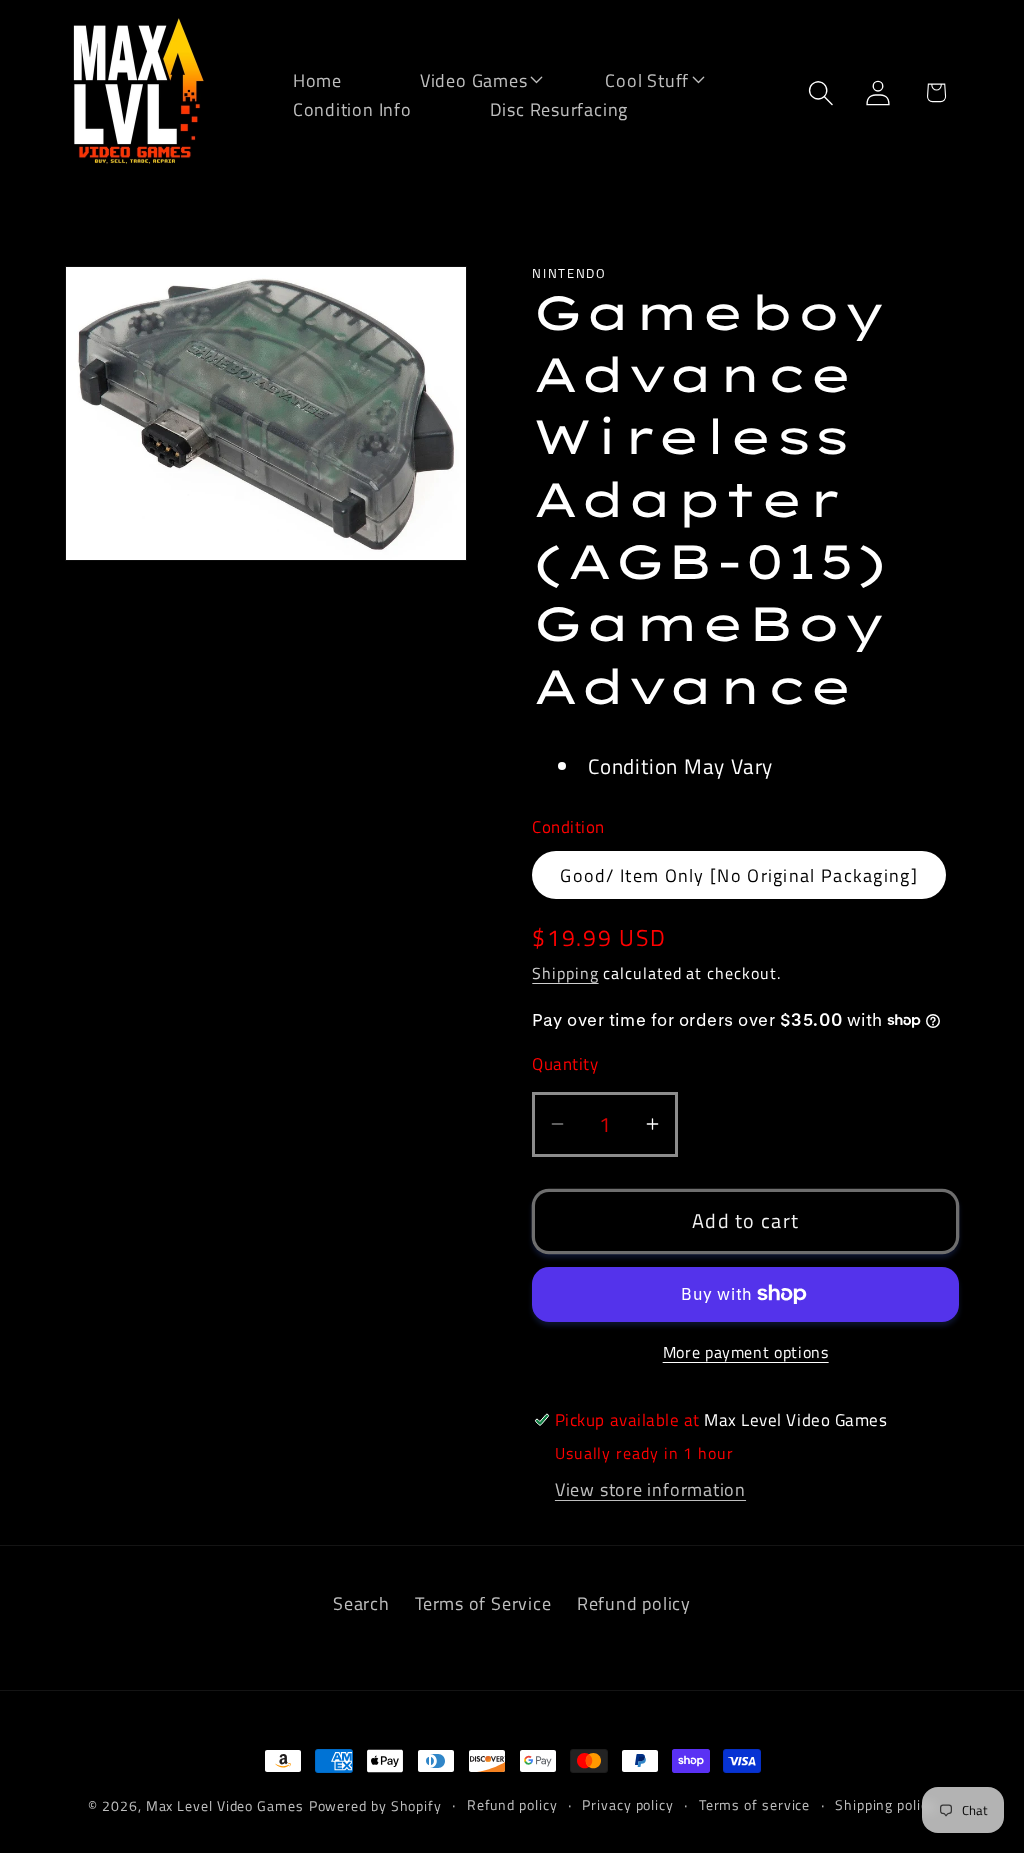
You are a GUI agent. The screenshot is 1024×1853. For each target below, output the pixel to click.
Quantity (565, 1064)
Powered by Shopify (375, 1806)
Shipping (565, 973)
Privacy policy (628, 1805)
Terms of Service (483, 1603)
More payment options (746, 1353)
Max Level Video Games (225, 1806)
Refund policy (634, 1603)
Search (361, 1603)
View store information (650, 1489)
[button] (461, 78)
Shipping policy (885, 1805)
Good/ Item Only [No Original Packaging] (739, 875)
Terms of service (755, 1805)
